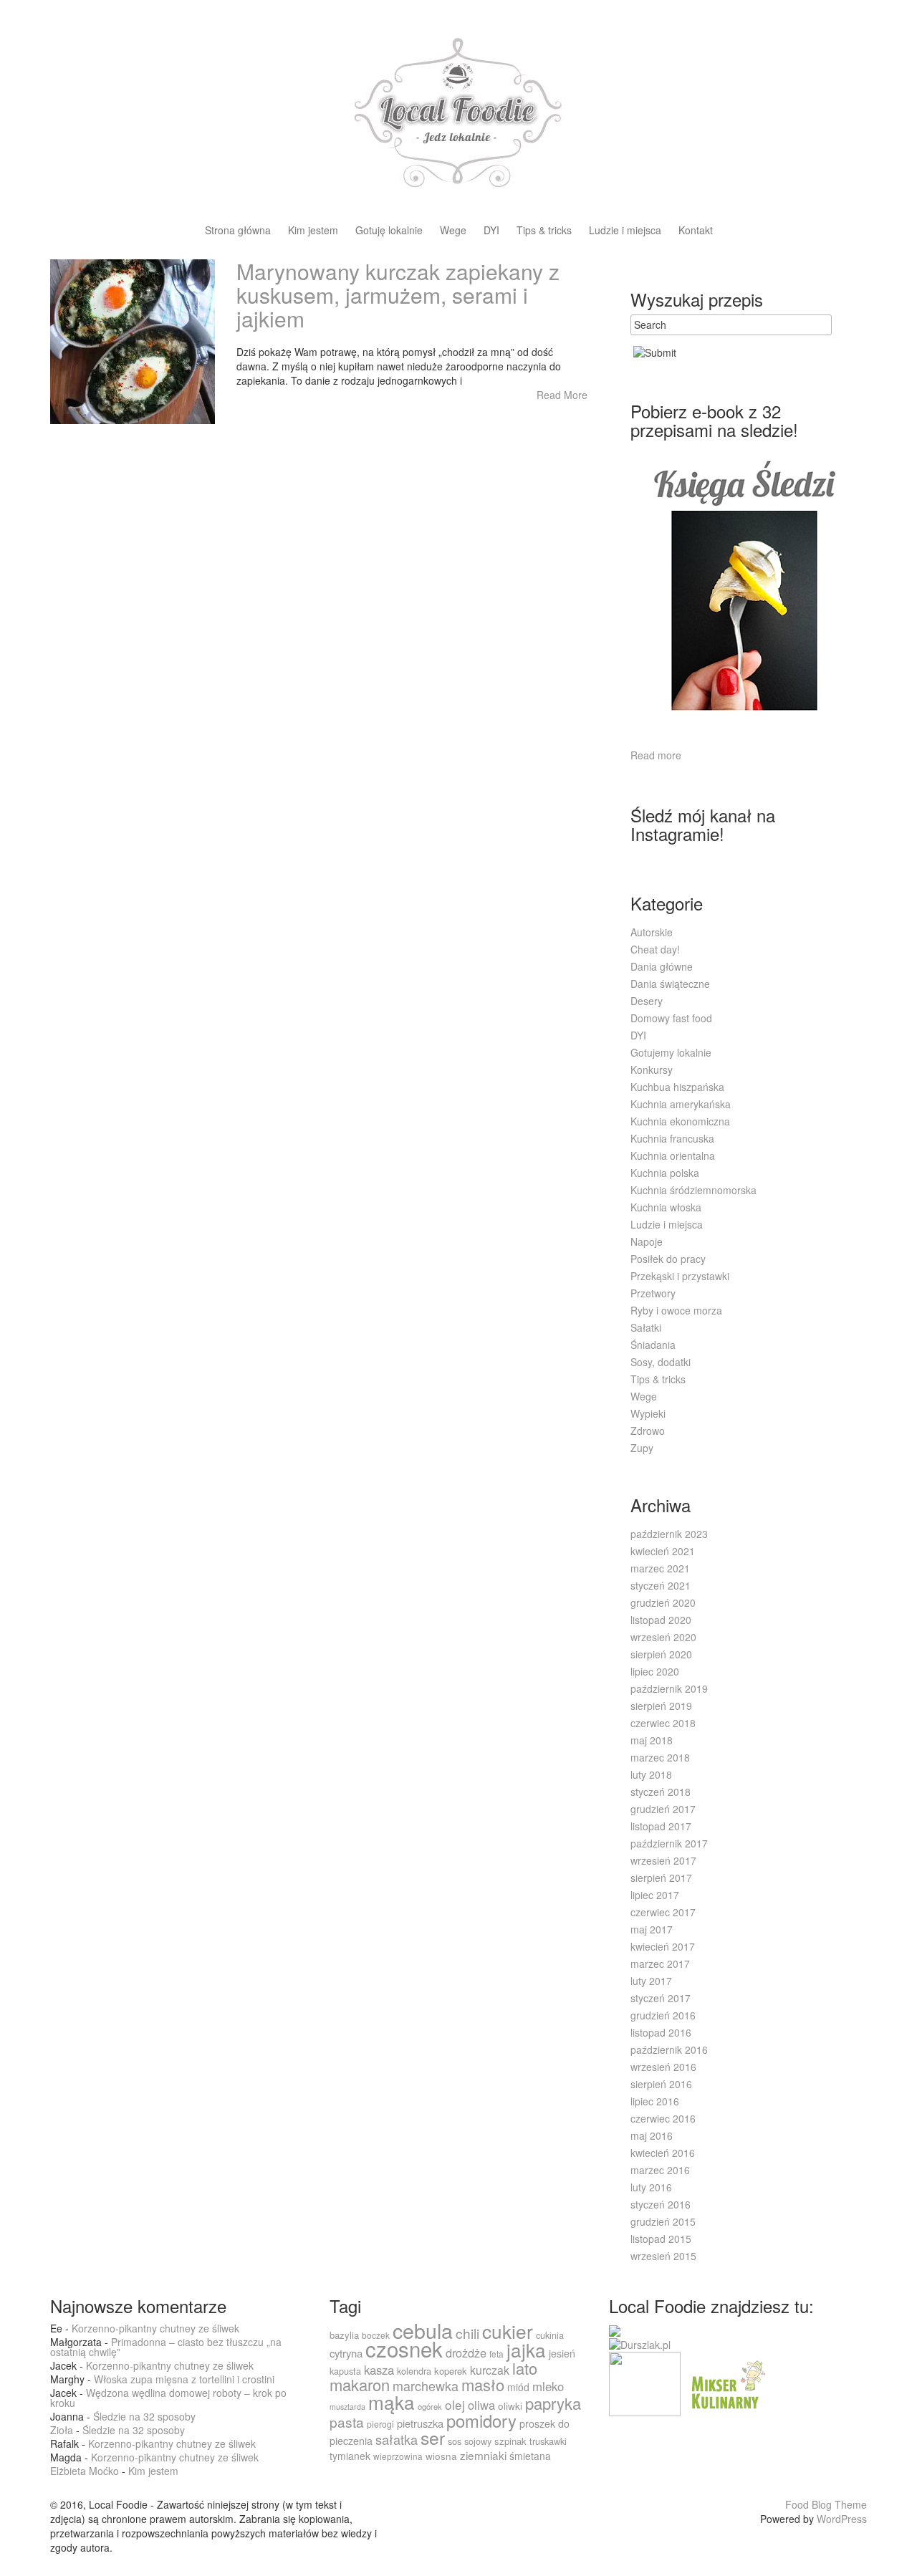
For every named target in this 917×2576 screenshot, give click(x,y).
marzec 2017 (660, 1964)
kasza (379, 2370)
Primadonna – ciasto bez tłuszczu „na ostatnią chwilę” (166, 2347)
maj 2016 (652, 2135)
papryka (553, 2403)
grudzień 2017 (663, 1809)
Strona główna (238, 231)
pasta (347, 2422)
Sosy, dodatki (661, 1362)
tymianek (350, 2456)
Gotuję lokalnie (389, 231)
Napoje (647, 1241)
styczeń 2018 (661, 1792)
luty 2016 (651, 2187)
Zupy (642, 1448)
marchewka (426, 2385)
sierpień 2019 (661, 1706)
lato (525, 2368)
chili (467, 2333)
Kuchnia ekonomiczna (680, 1121)
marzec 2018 (660, 1757)
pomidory (481, 2421)
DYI (491, 231)
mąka (392, 2402)
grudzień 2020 (663, 1602)
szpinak (510, 2441)
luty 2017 (651, 1981)
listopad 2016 (661, 2032)
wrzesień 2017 (663, 1860)
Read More (562, 395)
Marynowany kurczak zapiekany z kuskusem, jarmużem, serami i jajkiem (398, 295)
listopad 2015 (661, 2239)
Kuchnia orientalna (673, 1155)
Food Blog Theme (826, 2504)
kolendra (414, 2371)
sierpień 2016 (661, 2084)
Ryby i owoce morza (676, 1310)
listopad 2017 (661, 1826)
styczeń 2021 (661, 1585)
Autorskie (652, 932)
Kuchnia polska (665, 1173)
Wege (453, 231)
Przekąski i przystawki (680, 1276)
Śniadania (653, 1345)
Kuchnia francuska (672, 1138)
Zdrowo (648, 1431)
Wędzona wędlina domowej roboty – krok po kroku (168, 2398)
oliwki (510, 2406)
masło (483, 2384)
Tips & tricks (544, 231)
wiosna (441, 2456)
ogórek (430, 2406)
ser (433, 2437)
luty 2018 (651, 1774)
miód (518, 2387)
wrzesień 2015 (663, 2256)
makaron (360, 2384)
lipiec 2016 (655, 2101)
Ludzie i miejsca (625, 231)
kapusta (345, 2371)
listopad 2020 (661, 1620)
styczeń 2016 (661, 2204)
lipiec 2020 (655, 1671)
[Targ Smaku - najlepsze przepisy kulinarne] (645, 2383)
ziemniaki (483, 2455)
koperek (451, 2371)
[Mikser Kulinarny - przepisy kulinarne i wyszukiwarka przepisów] (726, 2383)
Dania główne (662, 966)
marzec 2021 (660, 1568)
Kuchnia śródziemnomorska (693, 1190)
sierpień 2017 (661, 1878)
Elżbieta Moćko (85, 2471)
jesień (562, 2353)
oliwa (481, 2405)
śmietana (530, 2456)
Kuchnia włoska (666, 1207)
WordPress (842, 2519)
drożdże (466, 2352)
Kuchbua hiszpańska (677, 1087)
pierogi (380, 2424)
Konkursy (652, 1070)
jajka (526, 2349)
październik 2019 (669, 1688)
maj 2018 (652, 1740)
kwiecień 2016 (663, 2153)
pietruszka (420, 2423)
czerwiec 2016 (663, 2118)
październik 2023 (669, 1534)
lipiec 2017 (655, 1895)
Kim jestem (313, 231)
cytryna (346, 2353)
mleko (548, 2386)
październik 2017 (669, 1843)
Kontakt (696, 231)
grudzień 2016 (663, 2015)
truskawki (548, 2441)
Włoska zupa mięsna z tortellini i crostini (184, 2379)
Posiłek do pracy (668, 1259)
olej (455, 2404)
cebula (423, 2330)
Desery (647, 1001)
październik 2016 (669, 2049)
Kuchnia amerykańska (681, 1104)
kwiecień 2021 (663, 1551)
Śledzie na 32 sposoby (144, 2416)
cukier (508, 2331)
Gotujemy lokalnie (671, 1052)
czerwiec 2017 (663, 1912)
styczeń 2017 (661, 1998)
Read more (656, 755)
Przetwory (653, 1293)
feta (496, 2354)
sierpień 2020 (661, 1654)
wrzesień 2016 (663, 2067)
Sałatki (646, 1327)
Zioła (62, 2430)
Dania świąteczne (670, 984)
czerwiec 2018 (663, 1723)
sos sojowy (470, 2441)
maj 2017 (652, 1929)
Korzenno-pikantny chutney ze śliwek (155, 2328)
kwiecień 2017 (663, 1946)
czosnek (404, 2348)
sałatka (397, 2439)
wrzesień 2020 (663, 1637)
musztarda (347, 2407)
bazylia (344, 2335)
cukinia (550, 2335)
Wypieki (648, 1413)
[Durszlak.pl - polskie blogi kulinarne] (640, 2343)
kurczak (490, 2370)
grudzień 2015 (663, 2221)
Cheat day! (655, 949)
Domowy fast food (671, 1018)
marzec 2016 (660, 2170)
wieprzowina (398, 2456)
